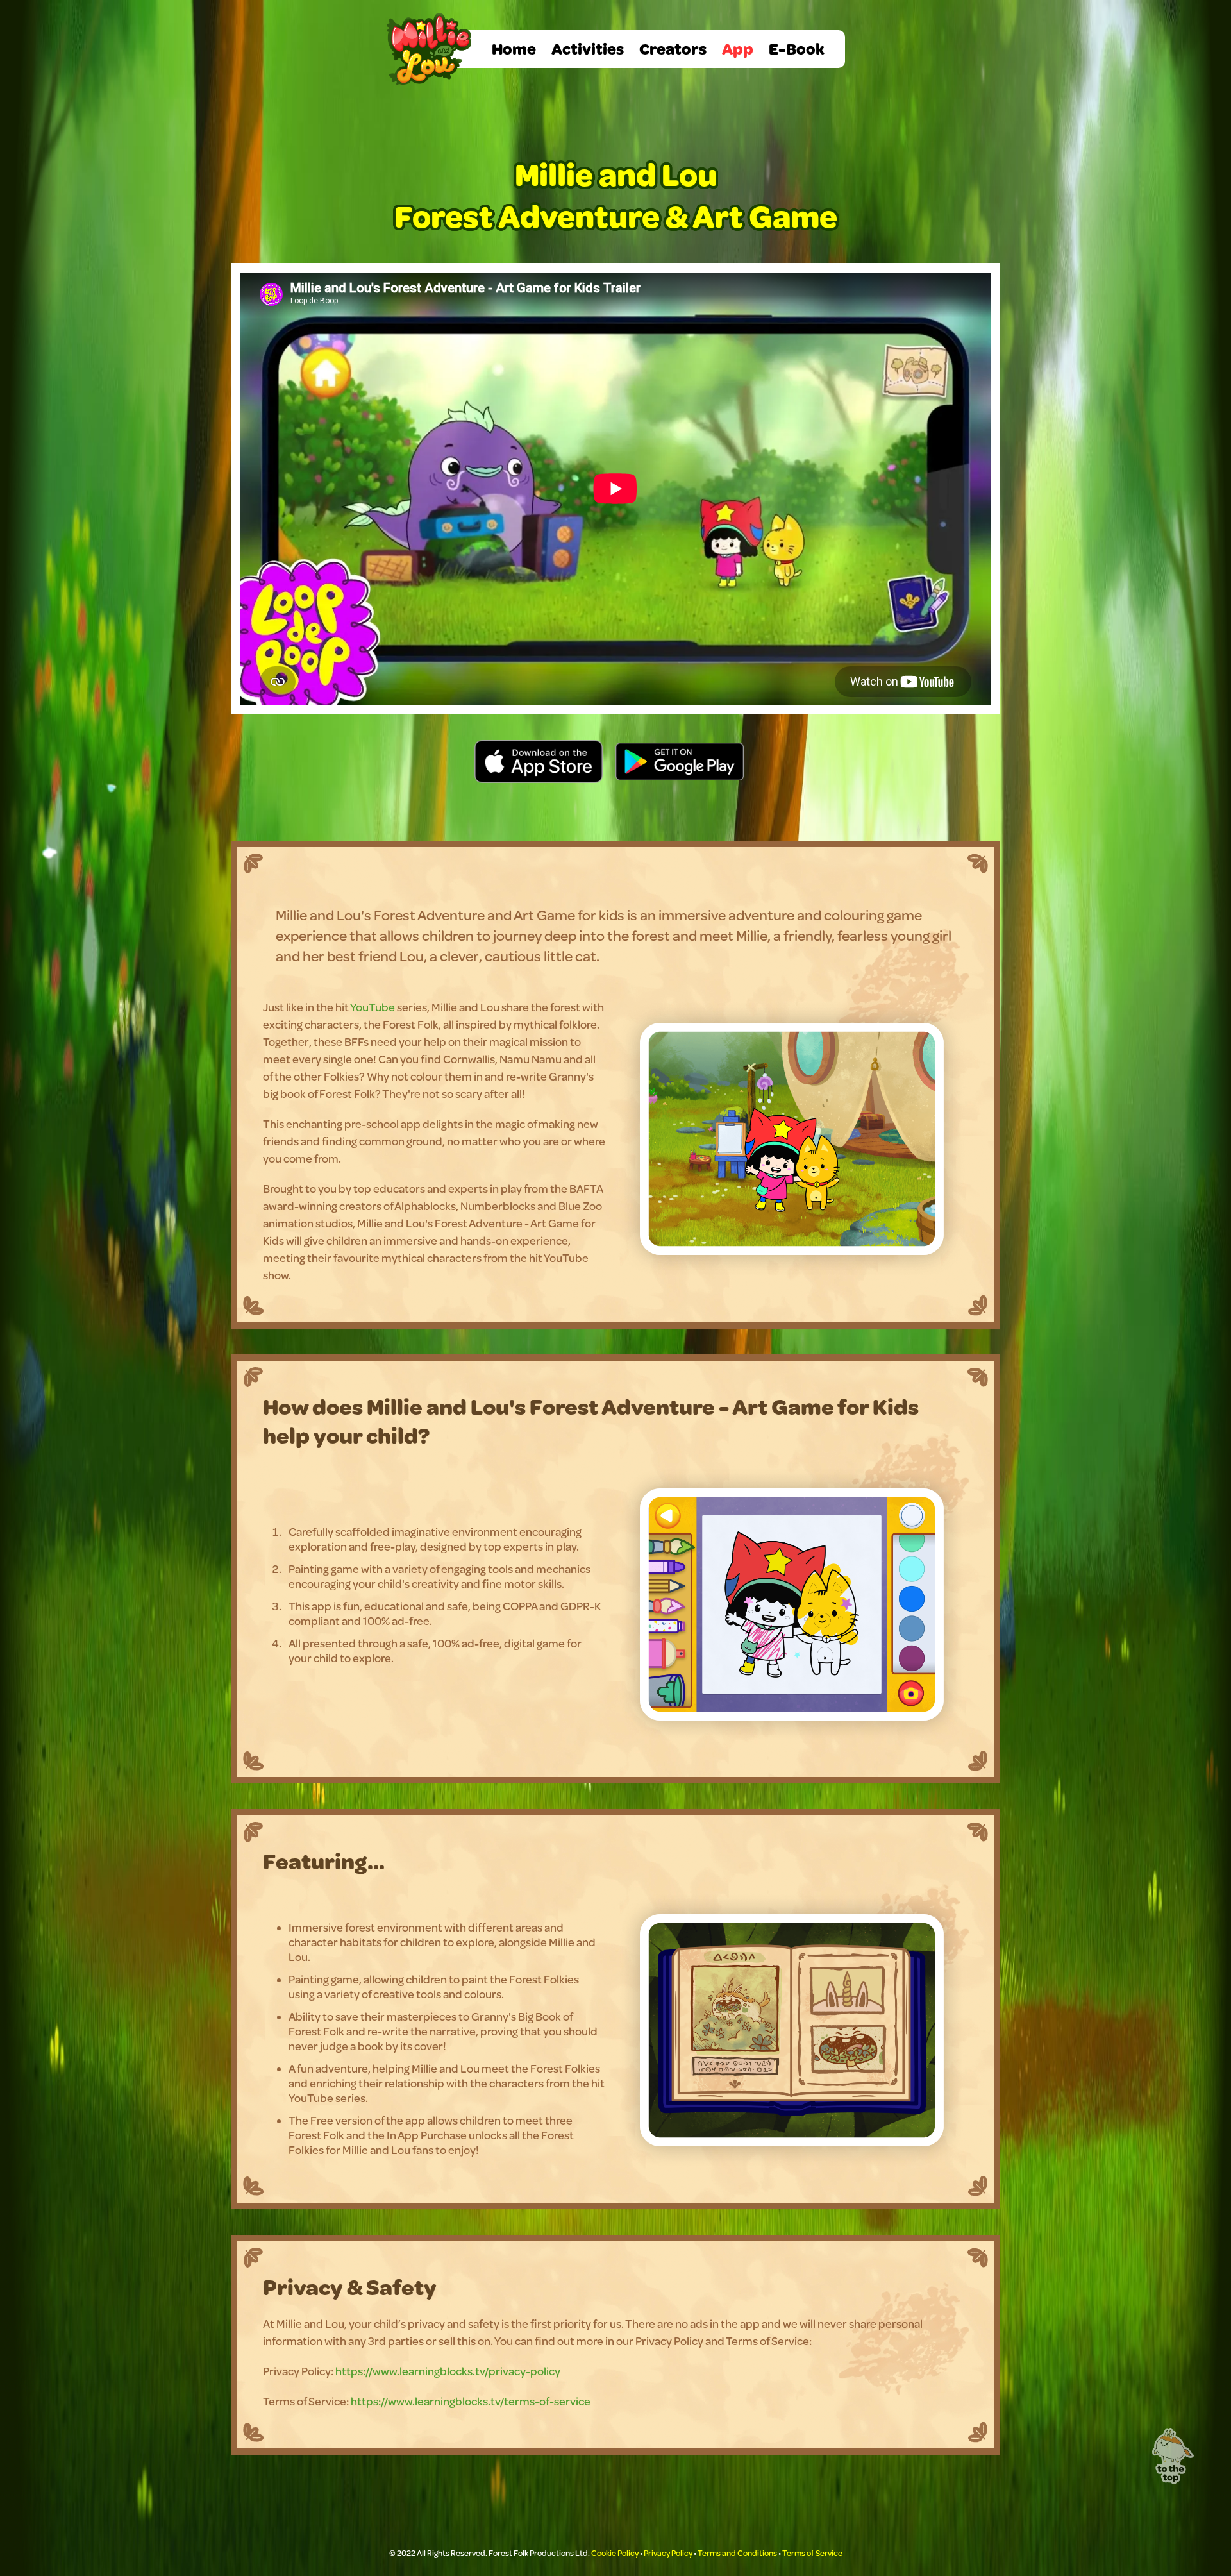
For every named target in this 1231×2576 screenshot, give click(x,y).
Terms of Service (812, 2553)
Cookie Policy (615, 2553)
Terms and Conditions (737, 2553)
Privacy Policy (668, 2553)
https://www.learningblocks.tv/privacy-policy (448, 2371)
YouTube (373, 1007)
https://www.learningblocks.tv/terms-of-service (471, 2401)
